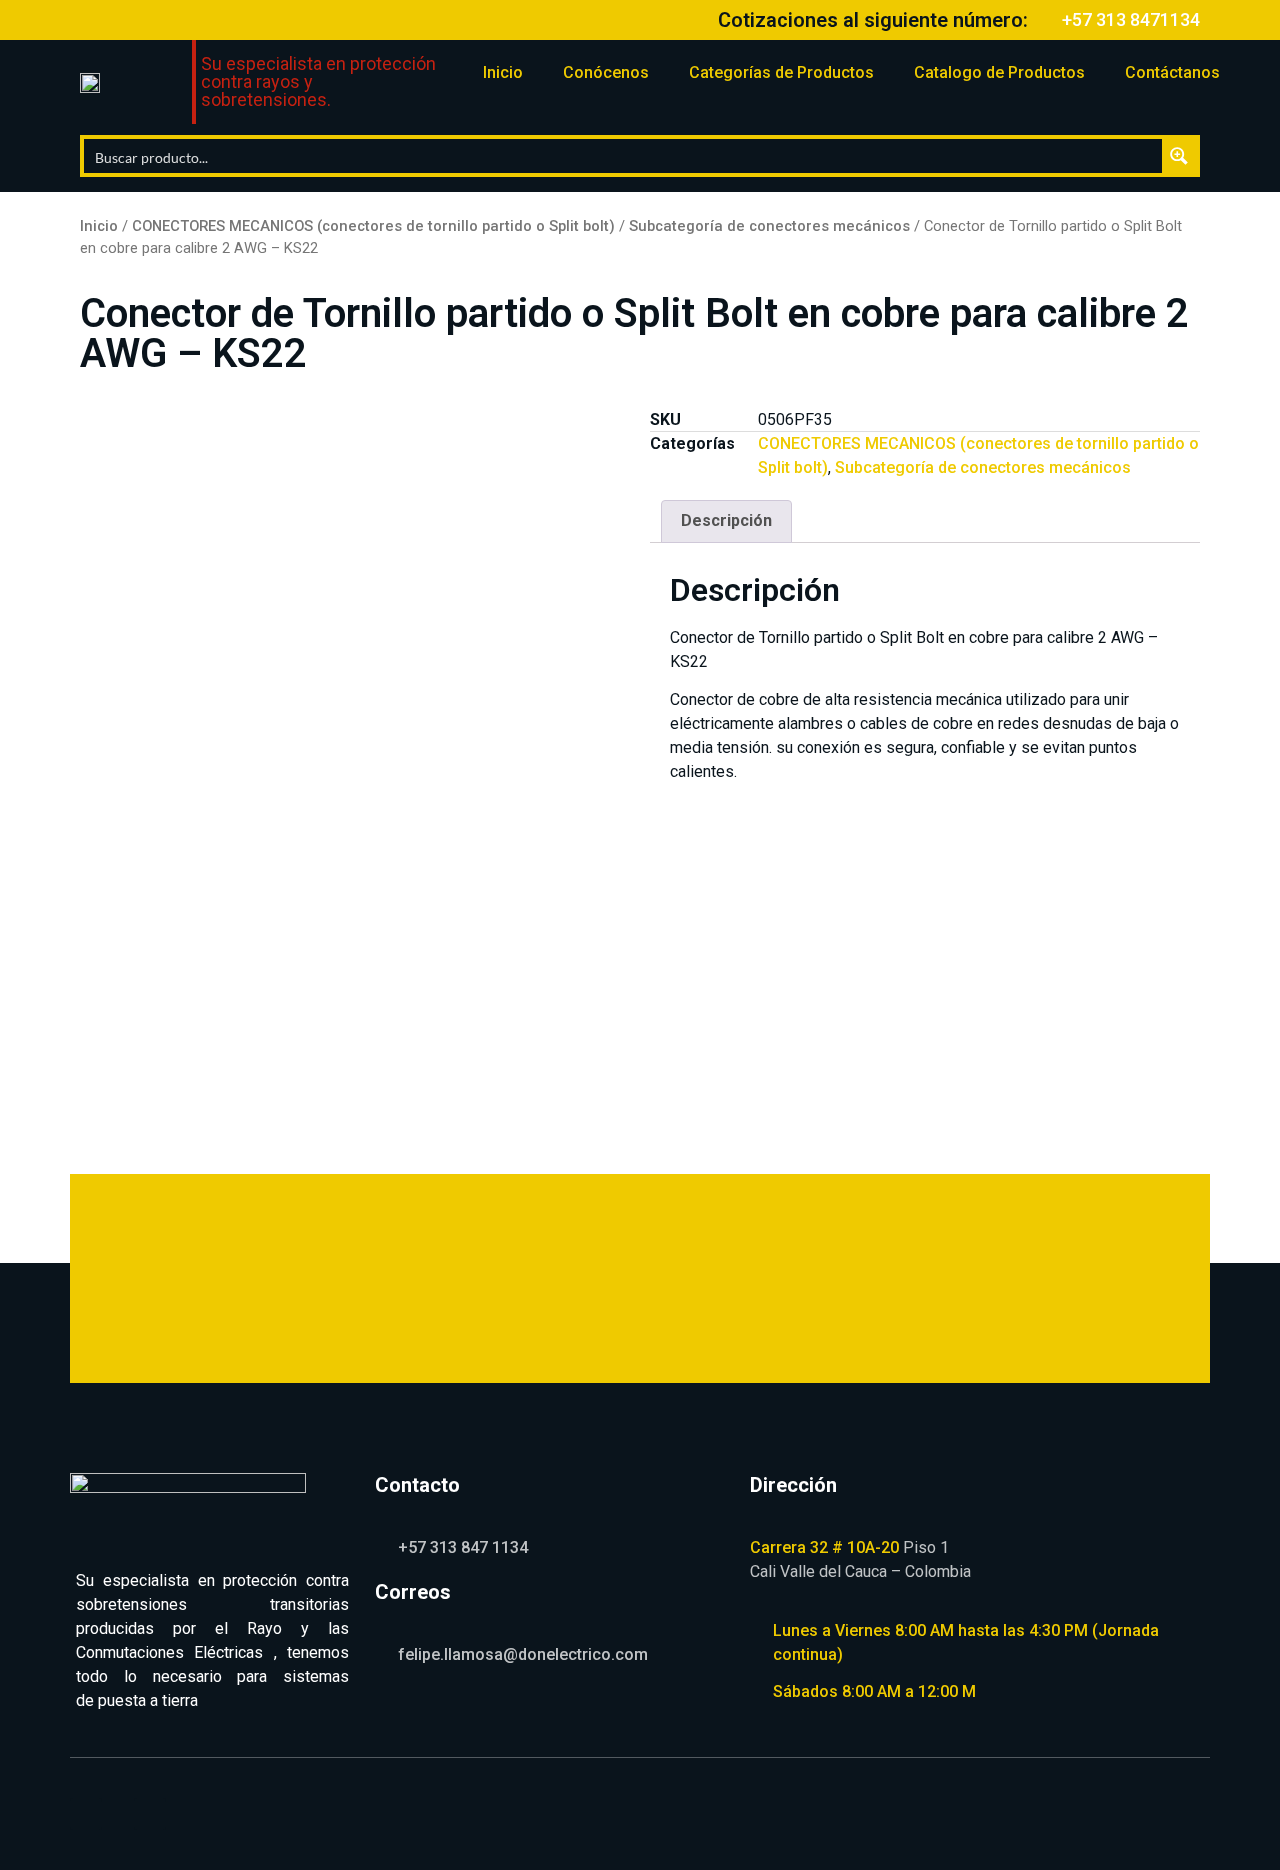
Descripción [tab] (726, 520)
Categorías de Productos (781, 72)
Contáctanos (1172, 72)
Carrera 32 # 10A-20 (824, 1547)
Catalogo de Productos (999, 72)
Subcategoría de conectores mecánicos (769, 226)
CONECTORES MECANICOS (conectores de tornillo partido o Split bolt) (373, 226)
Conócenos (606, 72)
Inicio (503, 72)
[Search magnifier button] (1179, 156)
